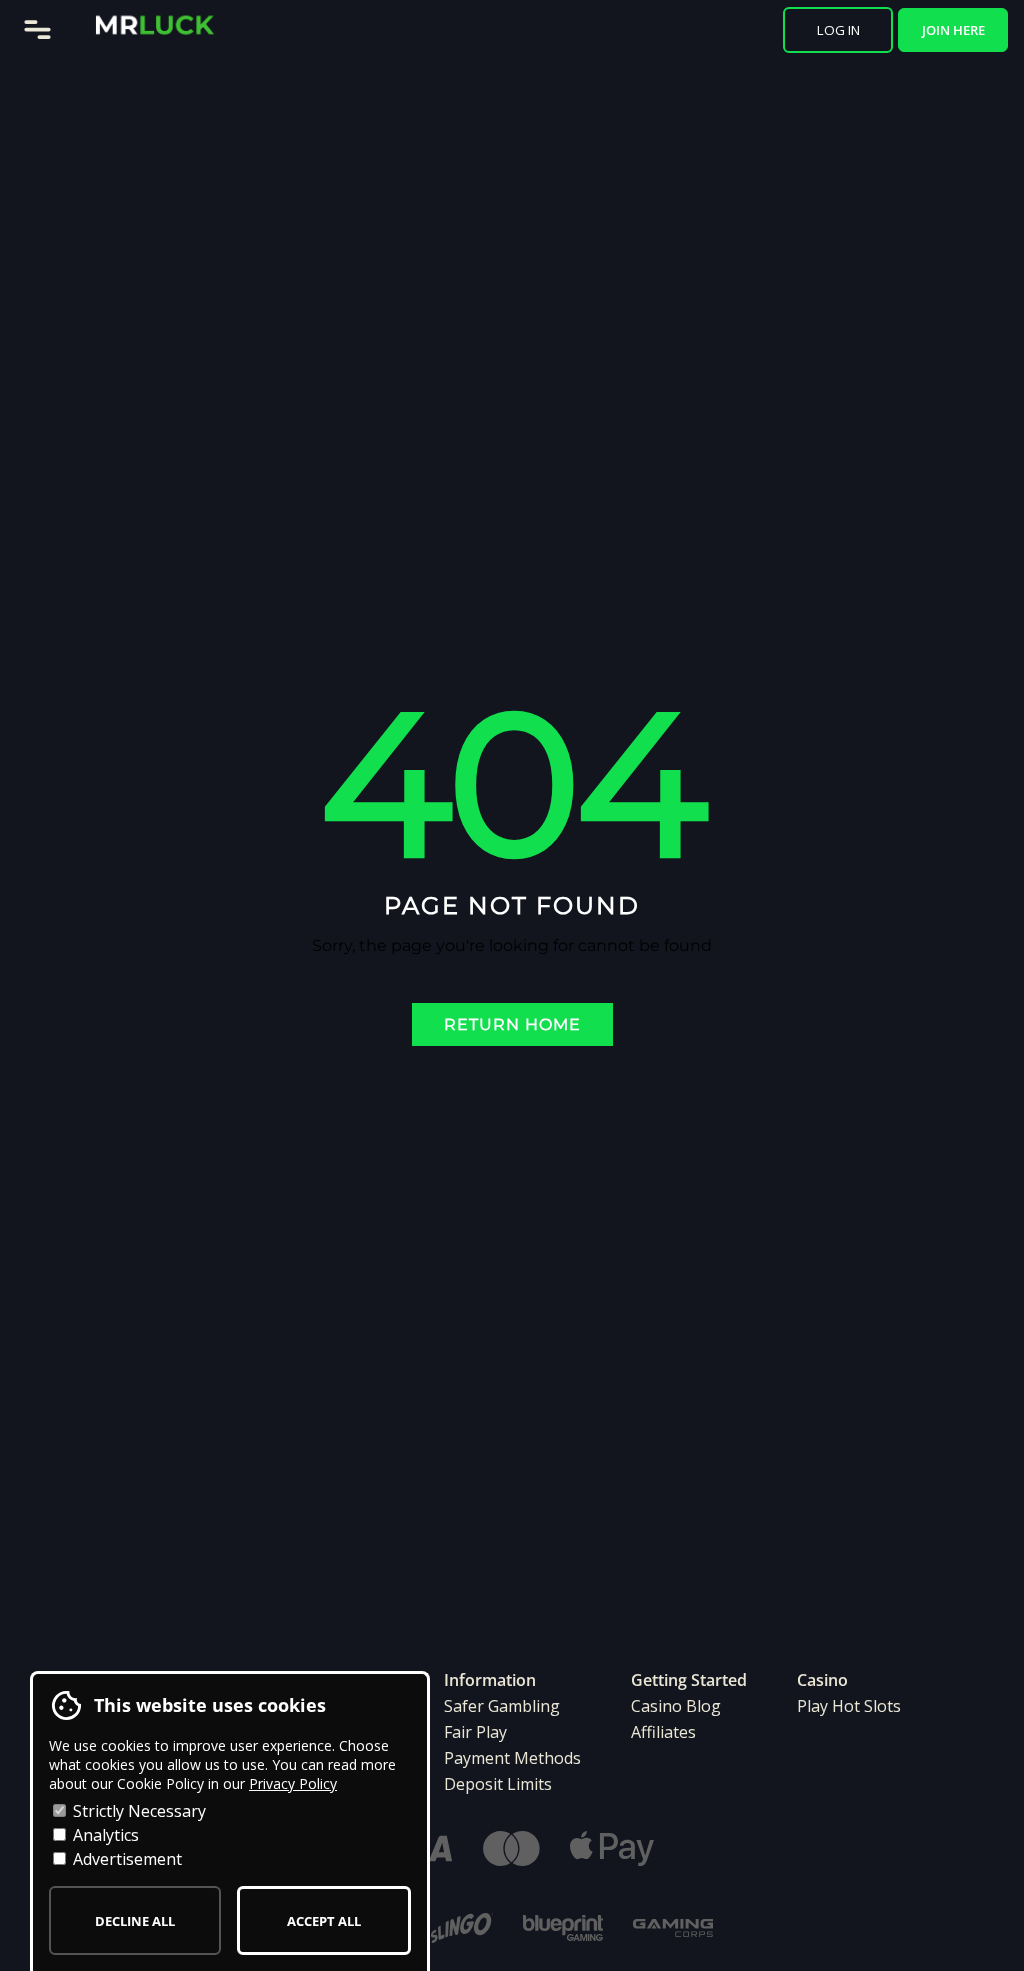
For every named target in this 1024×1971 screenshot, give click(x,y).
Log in (838, 30)
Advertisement (125, 1859)
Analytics (104, 1835)
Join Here (953, 30)
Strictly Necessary (137, 1811)
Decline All (135, 1921)
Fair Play (475, 1732)
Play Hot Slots (849, 1706)
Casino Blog (676, 1706)
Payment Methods (512, 1758)
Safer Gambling (502, 1706)
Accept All (324, 1921)
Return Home (512, 1024)
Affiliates (663, 1732)
